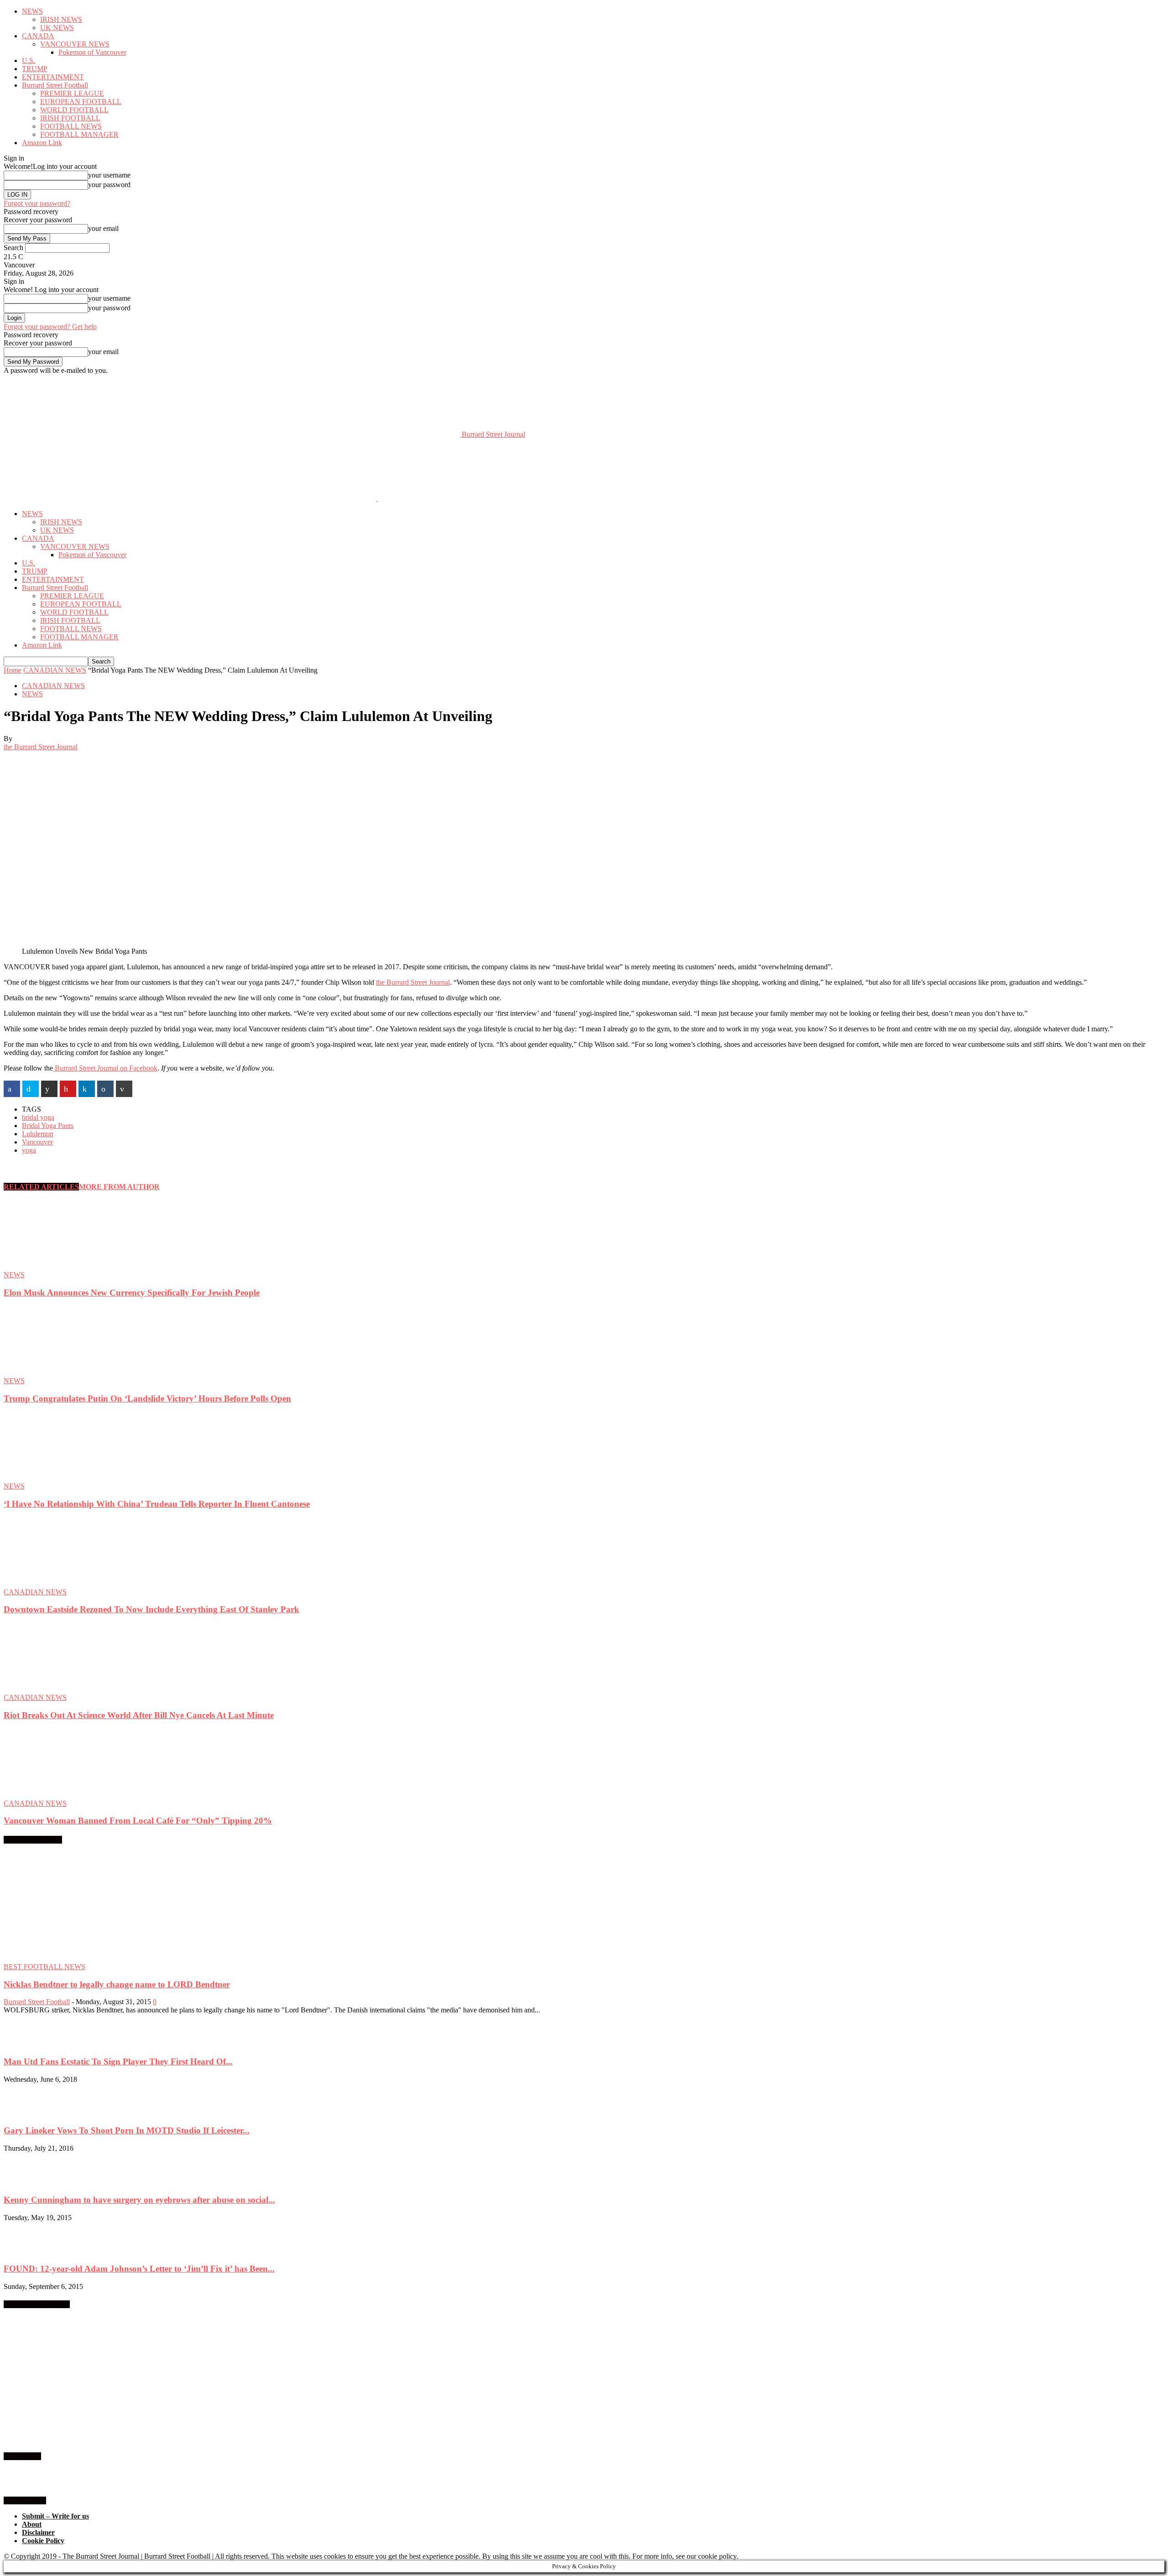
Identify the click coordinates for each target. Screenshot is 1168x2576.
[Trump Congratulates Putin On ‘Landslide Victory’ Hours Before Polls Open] (53, 1372)
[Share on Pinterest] (68, 1089)
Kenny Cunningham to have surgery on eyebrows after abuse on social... (139, 2200)
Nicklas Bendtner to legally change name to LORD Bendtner (117, 1984)
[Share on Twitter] (31, 1089)
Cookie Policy (43, 2541)
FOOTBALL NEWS (71, 126)
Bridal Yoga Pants (48, 1126)
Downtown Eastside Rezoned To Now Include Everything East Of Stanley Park (151, 1609)
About (32, 2524)
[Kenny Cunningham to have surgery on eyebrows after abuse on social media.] (26, 2182)
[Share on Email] (124, 1089)
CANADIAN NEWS (55, 670)
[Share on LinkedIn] (87, 1089)
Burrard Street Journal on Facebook (105, 1068)
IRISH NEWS (61, 19)
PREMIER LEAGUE (72, 93)
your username (109, 175)
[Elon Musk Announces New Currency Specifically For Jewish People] (53, 1267)
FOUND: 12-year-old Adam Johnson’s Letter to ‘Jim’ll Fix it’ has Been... (139, 2269)
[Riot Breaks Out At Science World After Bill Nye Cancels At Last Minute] (53, 1689)
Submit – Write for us (55, 2516)
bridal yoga (38, 1117)
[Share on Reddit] (49, 1089)
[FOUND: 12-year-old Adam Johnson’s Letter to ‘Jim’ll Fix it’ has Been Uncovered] (26, 2251)
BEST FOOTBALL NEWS (44, 1967)
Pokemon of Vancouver (92, 52)
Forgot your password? (37, 203)
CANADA (38, 36)
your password (109, 185)
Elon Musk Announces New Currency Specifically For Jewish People (132, 1293)
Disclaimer (38, 2532)
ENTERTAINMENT (53, 77)
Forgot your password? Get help (50, 327)
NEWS (32, 11)
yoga (29, 1150)
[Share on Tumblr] (105, 1089)
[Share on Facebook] (12, 1089)
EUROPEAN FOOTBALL (81, 102)
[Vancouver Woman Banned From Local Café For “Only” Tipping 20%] (53, 1795)
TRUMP (35, 69)
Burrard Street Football (55, 85)
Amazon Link (42, 143)
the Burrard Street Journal (41, 747)
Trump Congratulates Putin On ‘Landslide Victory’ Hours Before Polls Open (147, 1398)
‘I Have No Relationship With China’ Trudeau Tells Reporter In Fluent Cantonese (157, 1504)
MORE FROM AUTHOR (119, 1187)
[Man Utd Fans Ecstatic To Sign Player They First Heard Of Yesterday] (26, 2044)
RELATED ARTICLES (41, 1187)
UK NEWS (57, 28)
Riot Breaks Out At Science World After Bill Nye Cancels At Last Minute (139, 1715)
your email (103, 228)
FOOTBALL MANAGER (79, 134)
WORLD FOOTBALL (74, 110)
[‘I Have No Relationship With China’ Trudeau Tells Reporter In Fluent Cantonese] (53, 1478)
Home (13, 670)
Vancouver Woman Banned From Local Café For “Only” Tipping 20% (138, 1821)
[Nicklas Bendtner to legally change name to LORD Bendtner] (78, 1958)
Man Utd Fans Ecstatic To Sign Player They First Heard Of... (118, 2061)
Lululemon (38, 1134)
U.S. (29, 60)
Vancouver (37, 1142)
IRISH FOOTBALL (70, 118)
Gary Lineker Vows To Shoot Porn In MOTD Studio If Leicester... (127, 2130)
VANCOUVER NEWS (75, 44)
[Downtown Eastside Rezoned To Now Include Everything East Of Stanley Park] (53, 1584)
